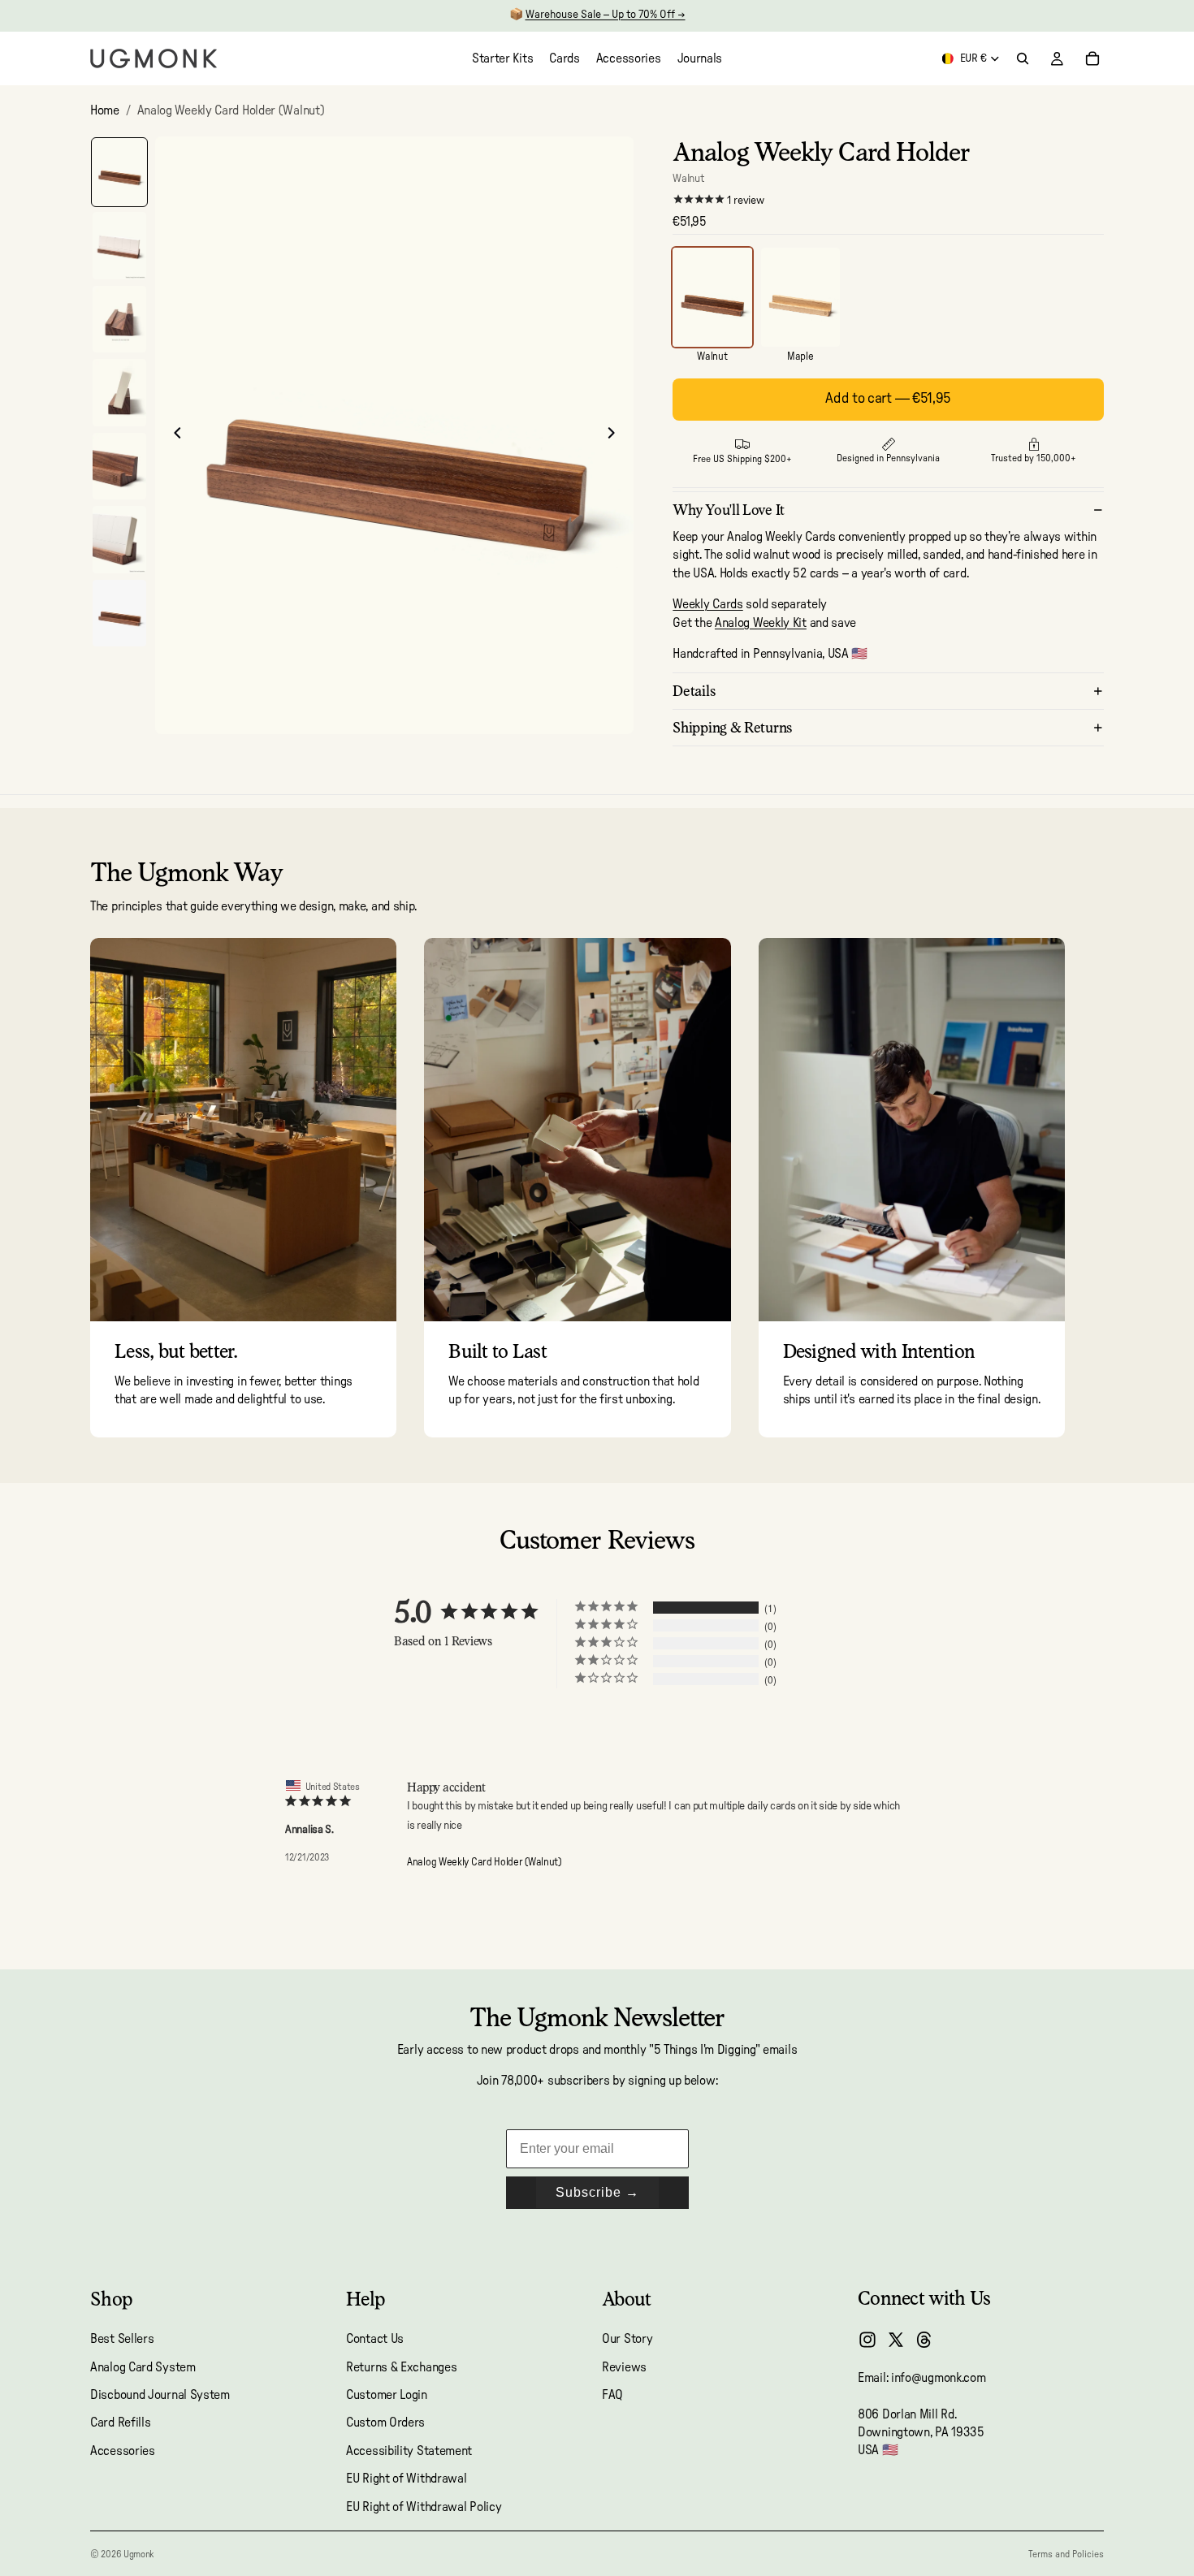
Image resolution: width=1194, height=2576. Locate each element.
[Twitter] (896, 2340)
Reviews (624, 2367)
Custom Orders (385, 2423)
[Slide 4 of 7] (119, 393)
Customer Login (387, 2395)
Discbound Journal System (160, 2395)
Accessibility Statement (409, 2451)
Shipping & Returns (733, 727)
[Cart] (1092, 58)
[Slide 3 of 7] (119, 320)
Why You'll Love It (729, 510)
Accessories (123, 2451)
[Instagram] (867, 2340)
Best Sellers (122, 2339)
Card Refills (120, 2423)
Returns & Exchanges (401, 2367)
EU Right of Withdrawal (406, 2479)
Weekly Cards (707, 604)
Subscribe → (597, 2192)
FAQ (612, 2395)
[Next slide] (616, 435)
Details (694, 691)
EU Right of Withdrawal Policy (424, 2507)
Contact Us (375, 2339)
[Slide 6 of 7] (119, 540)
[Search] (1023, 58)
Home (105, 110)
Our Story (627, 2339)
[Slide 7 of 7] (119, 614)
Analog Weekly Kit (761, 623)
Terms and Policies (1066, 2554)
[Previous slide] (173, 435)
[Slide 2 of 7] (119, 246)
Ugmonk (138, 2554)
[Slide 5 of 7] (119, 467)
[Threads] (924, 2340)
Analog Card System (143, 2367)
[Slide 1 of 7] (119, 173)
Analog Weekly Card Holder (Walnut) (484, 1863)
